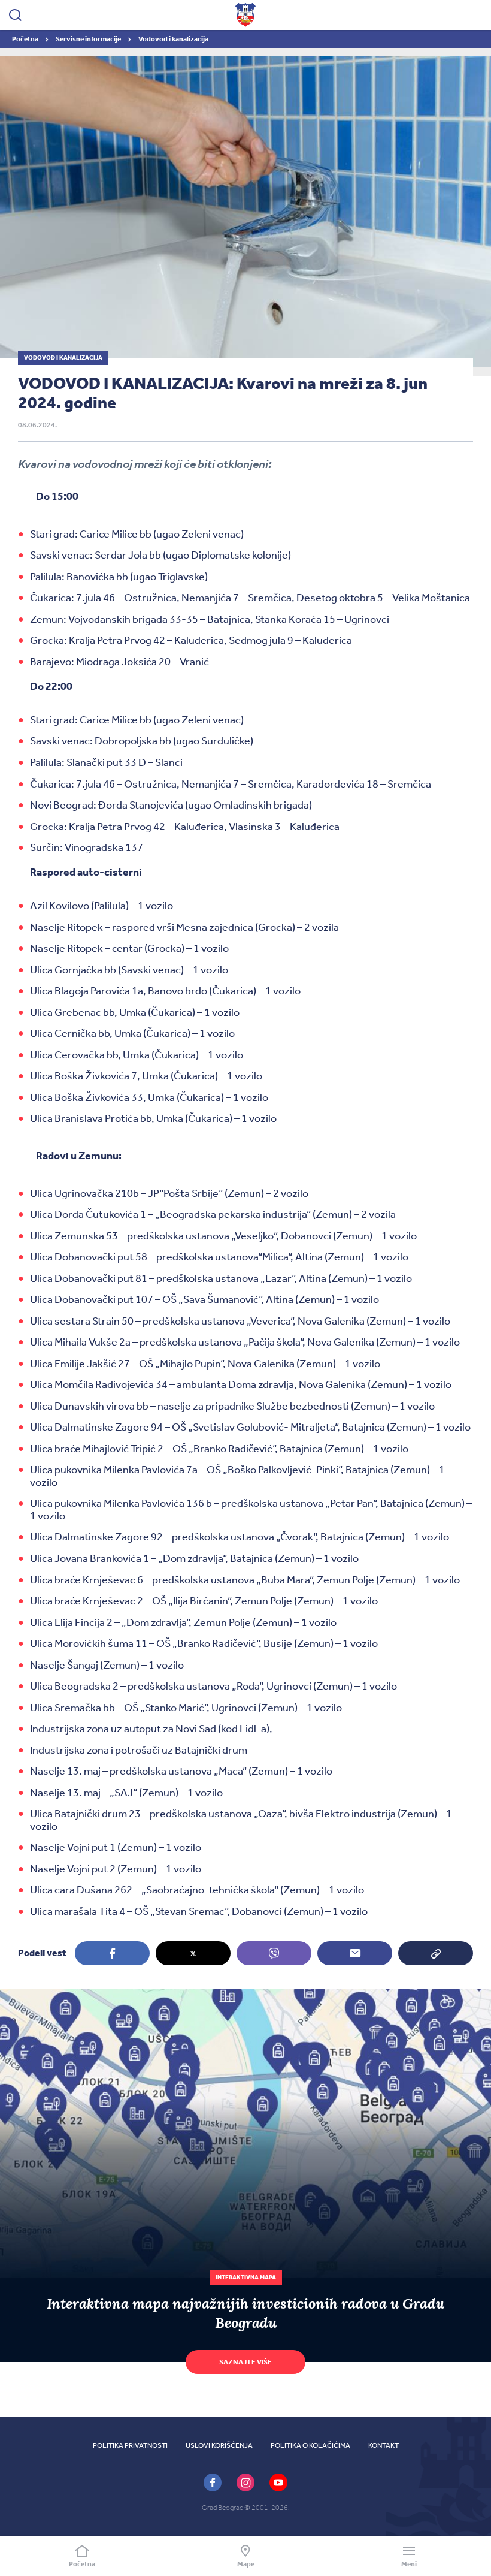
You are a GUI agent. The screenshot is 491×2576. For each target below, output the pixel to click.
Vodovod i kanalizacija (173, 39)
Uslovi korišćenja (219, 2445)
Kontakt (384, 2445)
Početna (26, 39)
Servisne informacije (89, 39)
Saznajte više (245, 2362)
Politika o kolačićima (310, 2445)
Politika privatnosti (130, 2445)
